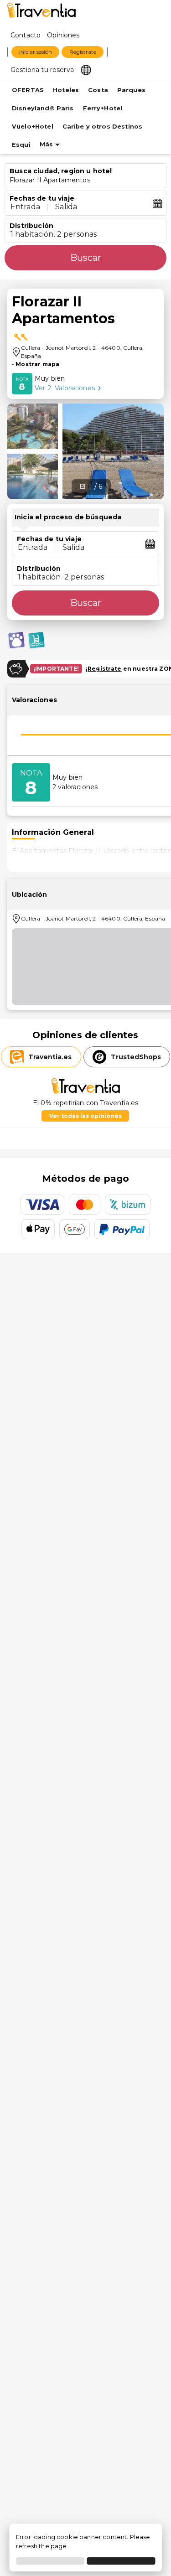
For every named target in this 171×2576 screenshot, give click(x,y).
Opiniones (63, 35)
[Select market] (86, 69)
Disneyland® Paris (43, 108)
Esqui (21, 145)
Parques (131, 90)
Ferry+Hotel (103, 108)
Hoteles (66, 90)
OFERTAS (28, 90)
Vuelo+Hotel (33, 127)
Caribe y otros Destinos (102, 127)
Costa (98, 90)
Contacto (26, 35)
